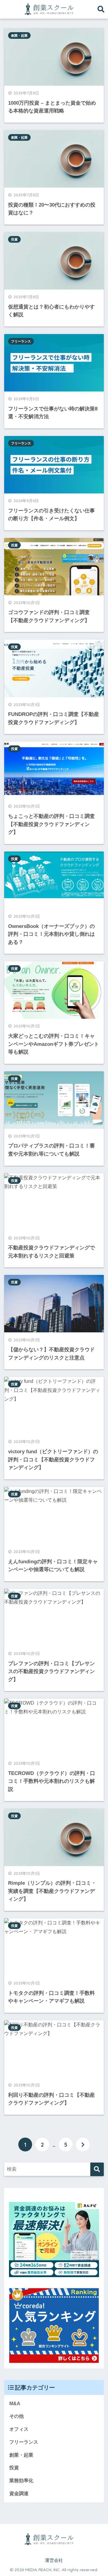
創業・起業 (19, 35)
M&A (15, 2404)
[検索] (97, 2169)
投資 (14, 239)
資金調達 (19, 2493)
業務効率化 (21, 2481)
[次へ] (83, 2145)
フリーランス (21, 341)
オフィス (19, 2429)
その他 (16, 2416)
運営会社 (54, 2560)
